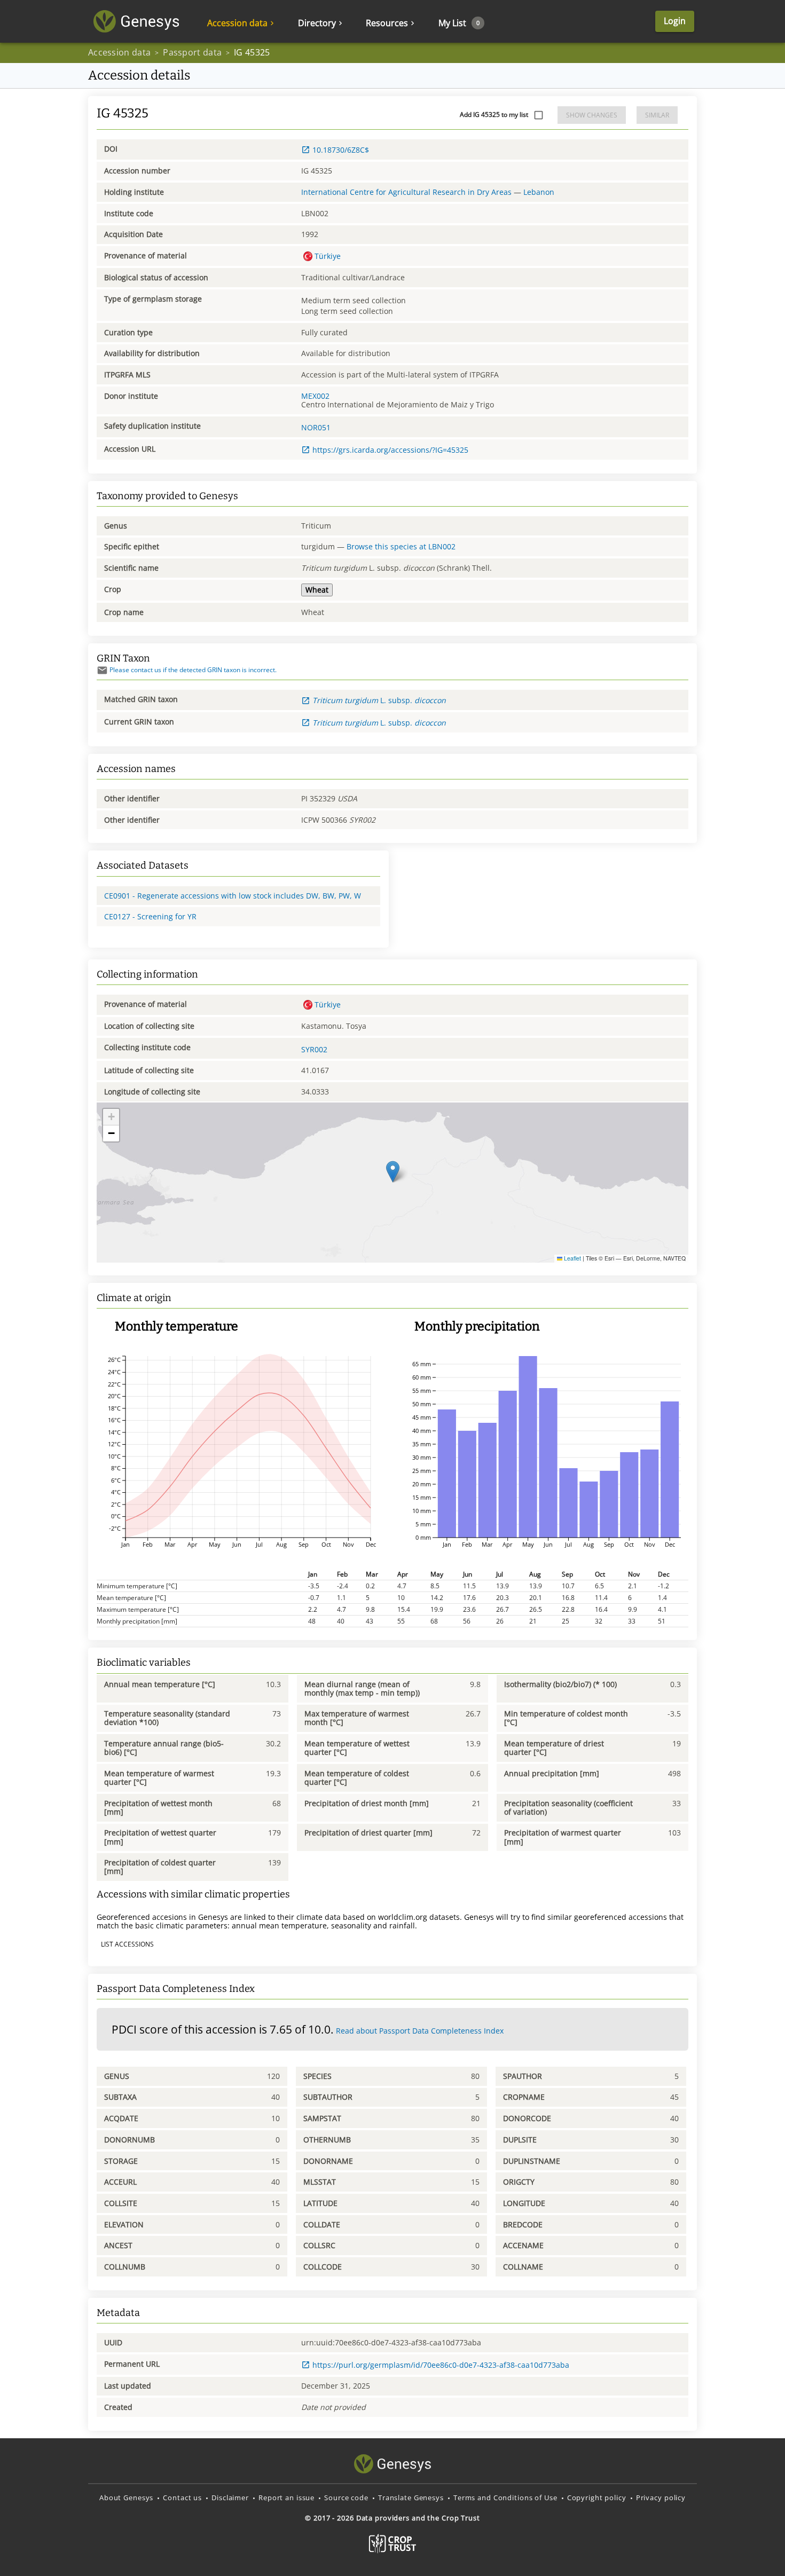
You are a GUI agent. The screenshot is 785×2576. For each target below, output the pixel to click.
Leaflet (572, 1258)
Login (675, 21)
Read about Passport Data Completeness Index (420, 2031)
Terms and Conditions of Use (505, 2498)
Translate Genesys (411, 2498)
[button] (393, 1172)
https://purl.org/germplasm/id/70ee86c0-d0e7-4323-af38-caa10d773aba (441, 2365)
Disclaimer (230, 2498)
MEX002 (315, 396)
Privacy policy (661, 2498)
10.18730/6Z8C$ (341, 150)
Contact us (182, 2498)
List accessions (127, 1944)
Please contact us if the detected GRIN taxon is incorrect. (193, 670)
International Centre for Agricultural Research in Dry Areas (406, 192)
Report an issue (286, 2498)
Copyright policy (597, 2498)
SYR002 (314, 1049)
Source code (346, 2498)
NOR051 (316, 427)
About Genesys (126, 2498)
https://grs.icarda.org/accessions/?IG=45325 (390, 450)
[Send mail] (102, 670)
